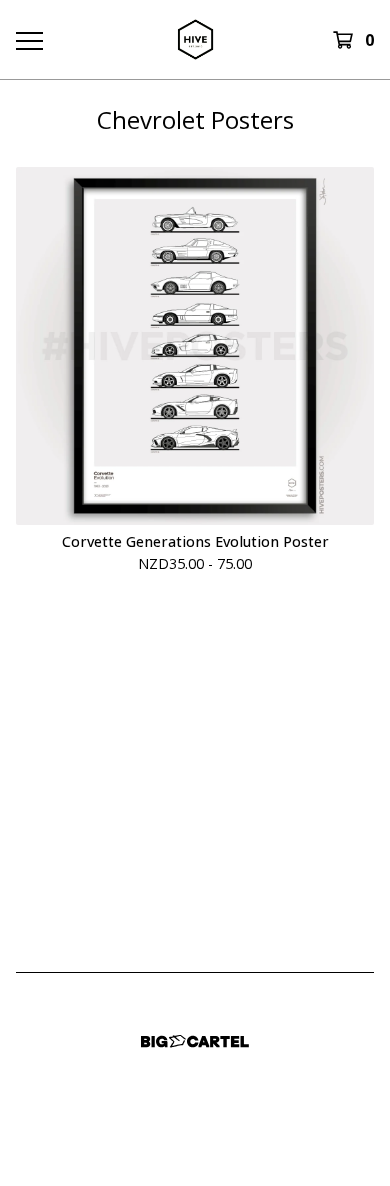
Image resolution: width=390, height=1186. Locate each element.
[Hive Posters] (195, 39)
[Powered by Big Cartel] (195, 1041)
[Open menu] (28, 40)
